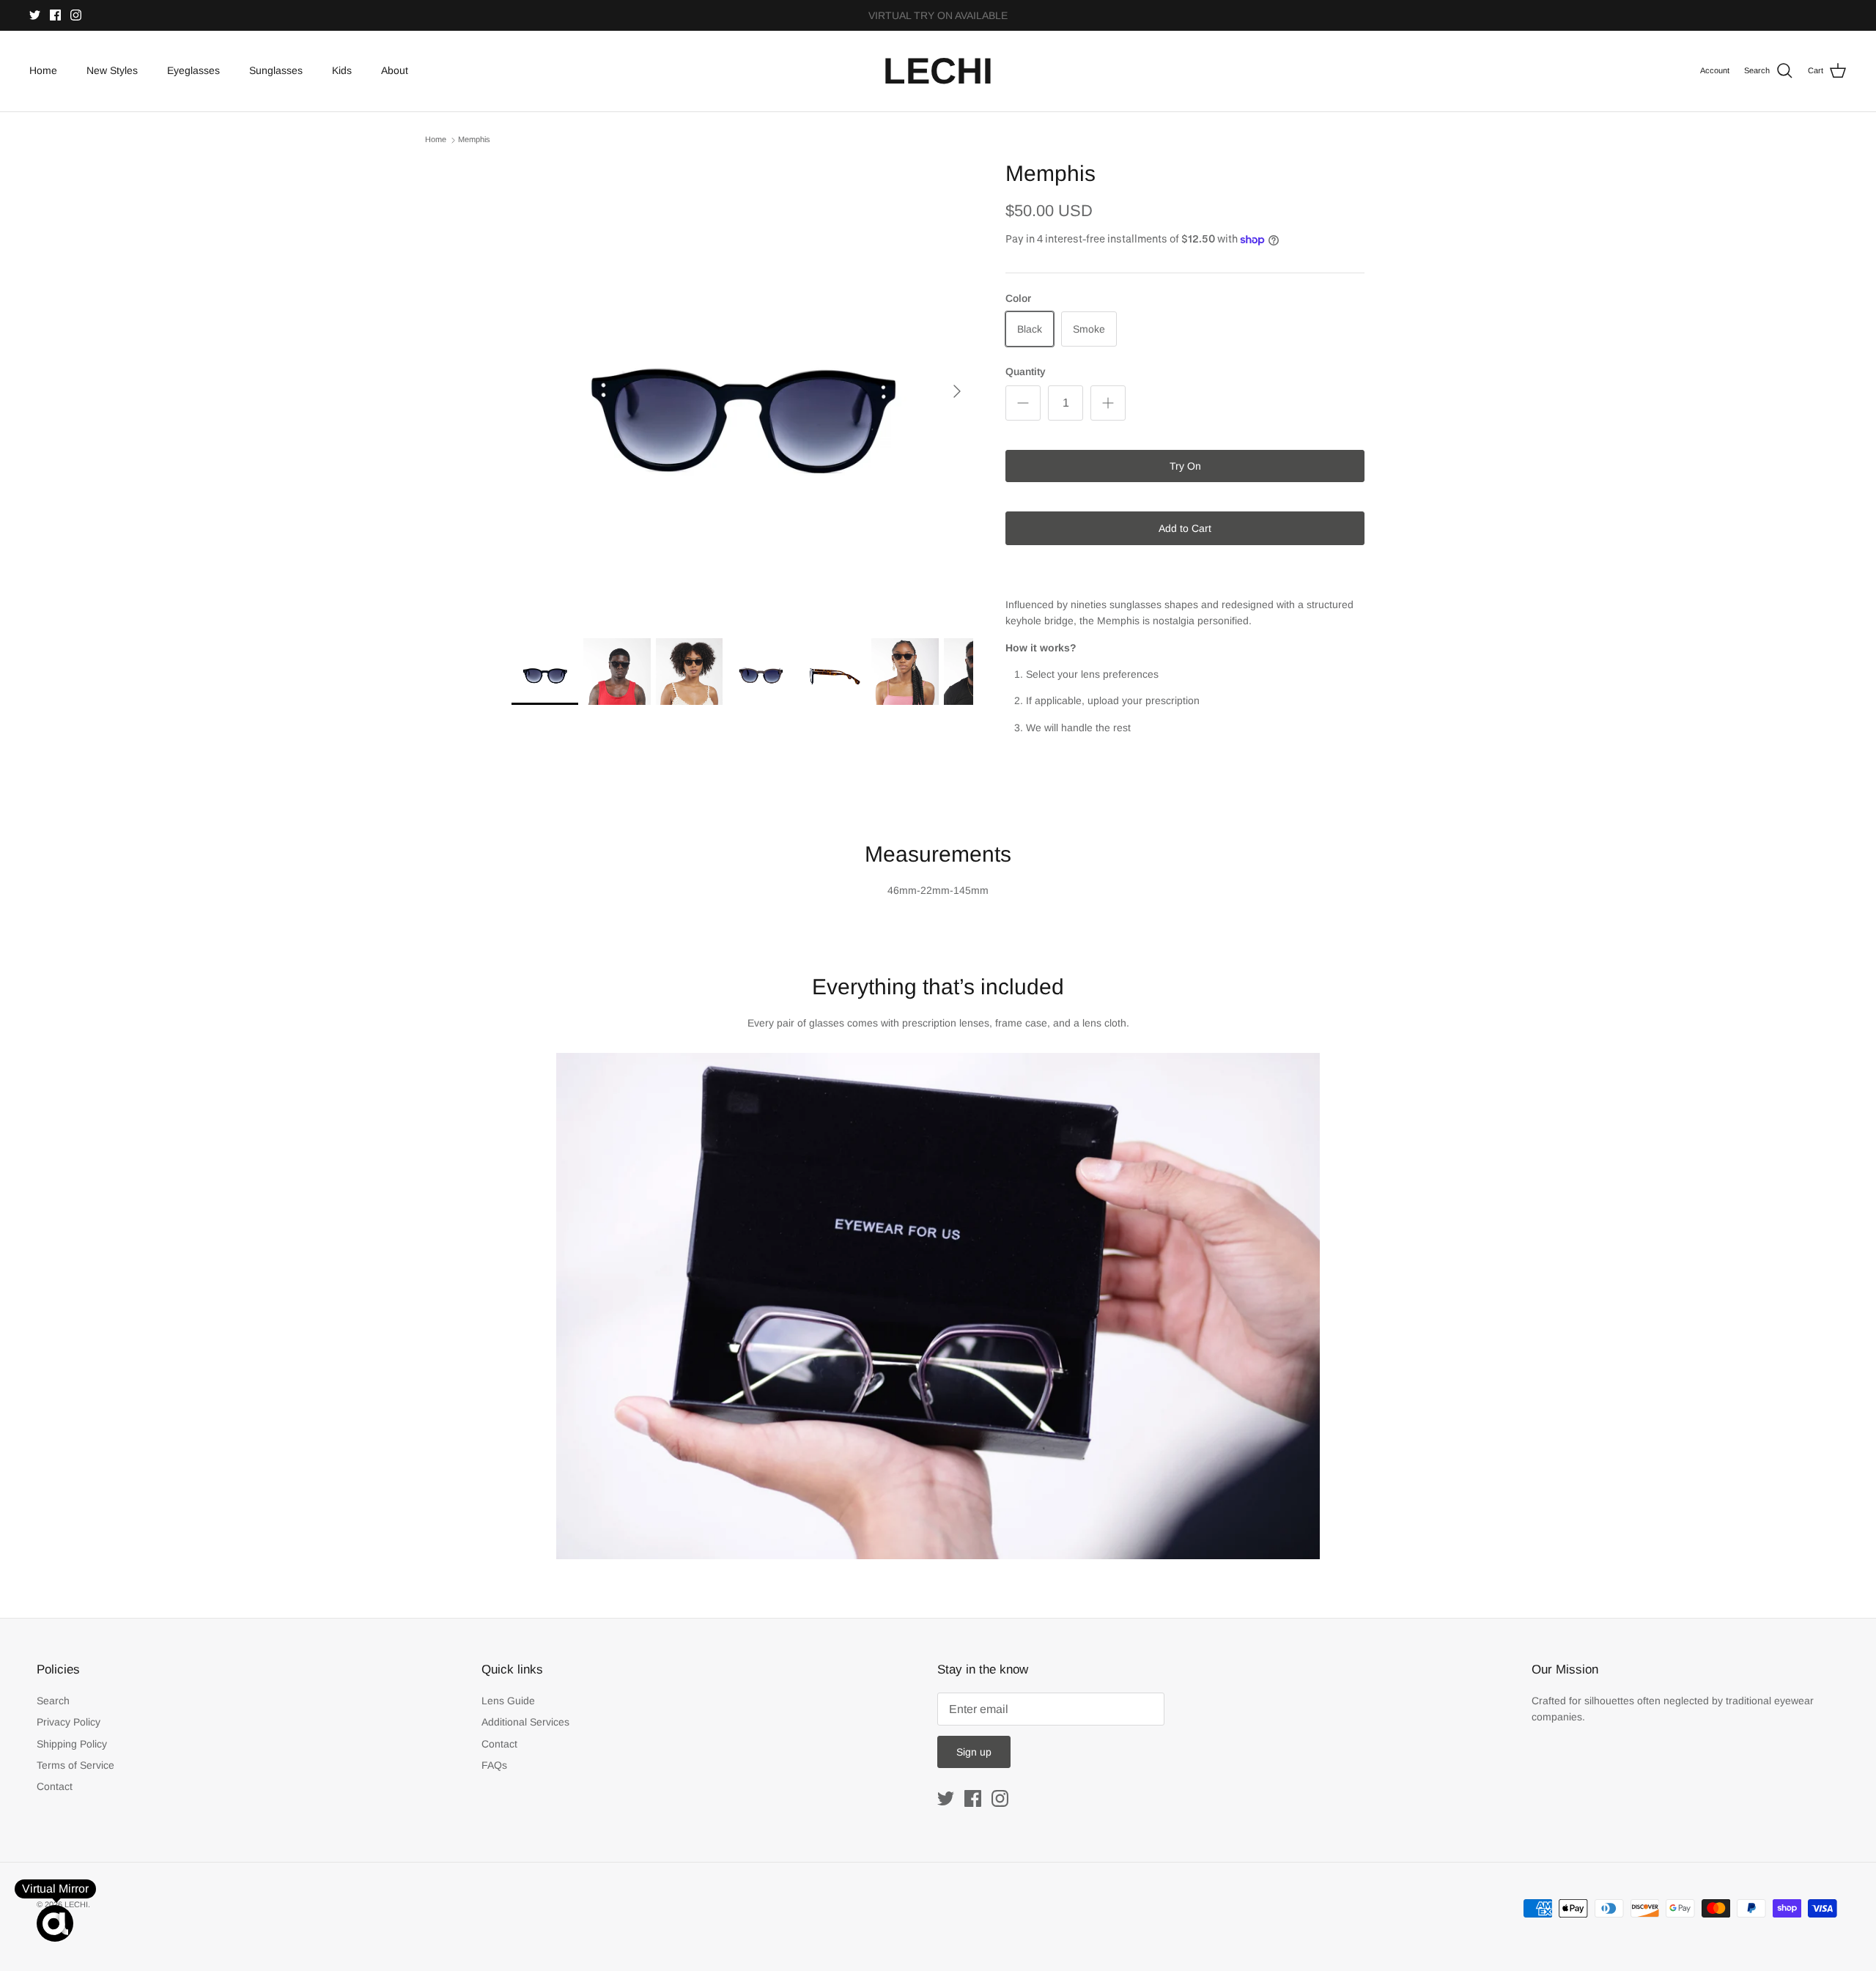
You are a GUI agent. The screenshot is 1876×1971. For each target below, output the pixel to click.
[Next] (957, 391)
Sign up (974, 1752)
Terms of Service (75, 1765)
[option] (742, 391)
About (395, 70)
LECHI (76, 1904)
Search (53, 1701)
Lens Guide (508, 1701)
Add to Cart (1185, 528)
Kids (342, 70)
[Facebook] (55, 15)
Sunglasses (276, 70)
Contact (55, 1786)
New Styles (112, 70)
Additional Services (525, 1722)
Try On (1185, 466)
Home (43, 70)
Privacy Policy (69, 1722)
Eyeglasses (193, 70)
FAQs (494, 1765)
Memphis (474, 140)
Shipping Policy (72, 1744)
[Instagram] (76, 15)
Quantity (1026, 371)
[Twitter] (35, 15)
